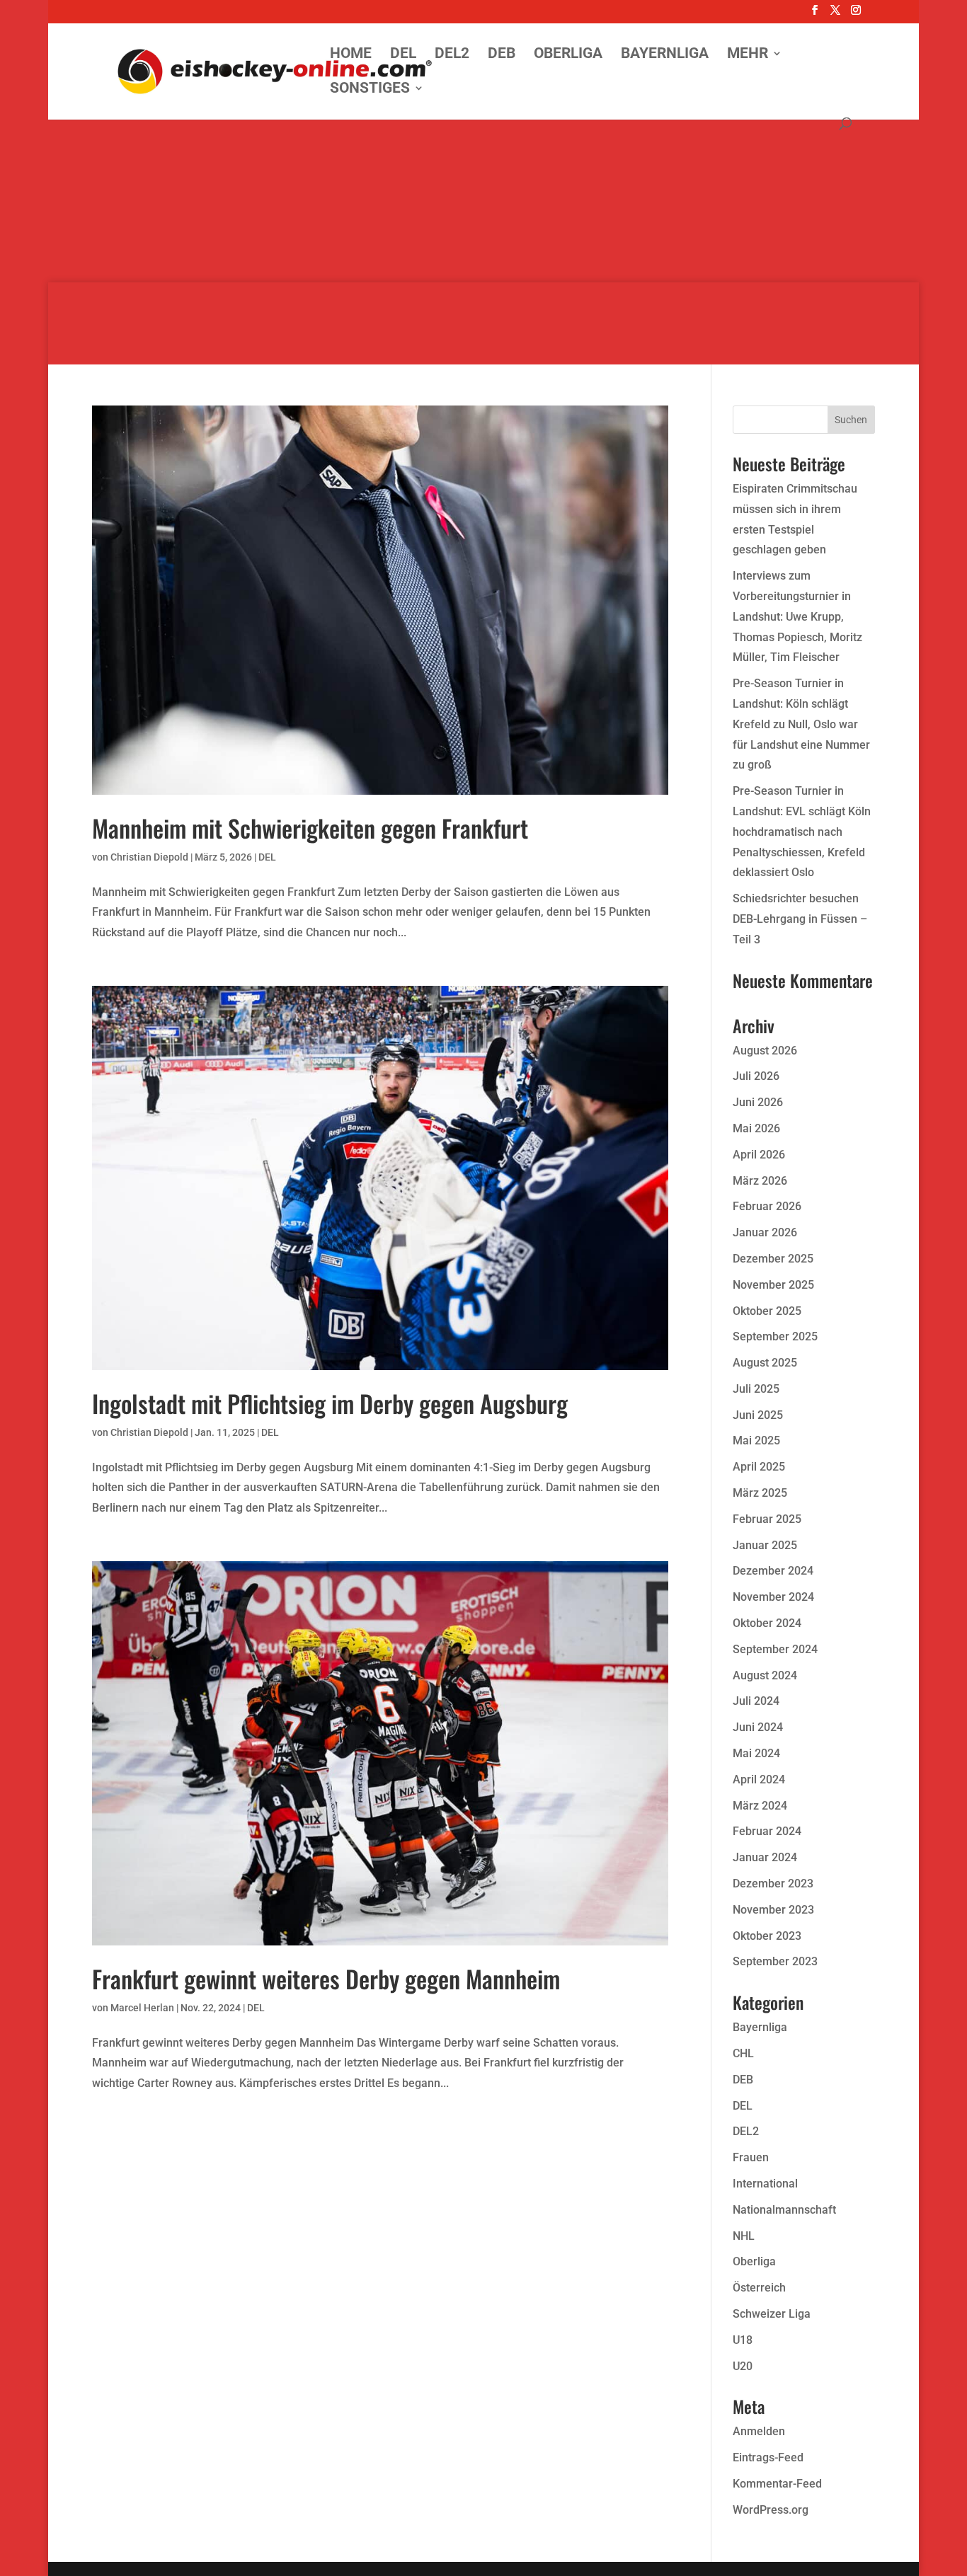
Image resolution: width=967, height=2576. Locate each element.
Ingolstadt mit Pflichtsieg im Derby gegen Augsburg (330, 1403)
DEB (502, 55)
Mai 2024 (756, 1753)
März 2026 (760, 1181)
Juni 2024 (758, 1727)
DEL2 (452, 55)
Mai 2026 (756, 1128)
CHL (743, 2053)
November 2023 (773, 1910)
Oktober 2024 (767, 1623)
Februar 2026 (767, 1206)
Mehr (748, 55)
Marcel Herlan (142, 2008)
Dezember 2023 (773, 1884)
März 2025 (760, 1493)
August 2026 (765, 1051)
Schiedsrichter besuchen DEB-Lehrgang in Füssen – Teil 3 (800, 919)
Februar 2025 (767, 1519)
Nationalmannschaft (784, 2210)
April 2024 (759, 1779)
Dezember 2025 (773, 1259)
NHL (744, 2236)
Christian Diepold (149, 857)
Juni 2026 (758, 1102)
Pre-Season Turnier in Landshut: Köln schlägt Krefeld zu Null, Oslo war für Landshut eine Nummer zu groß (801, 724)
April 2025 (759, 1467)
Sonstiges (370, 90)
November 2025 (773, 1285)
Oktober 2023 (767, 1936)
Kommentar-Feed (777, 2484)
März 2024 (760, 1806)
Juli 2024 (756, 1701)
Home (351, 55)
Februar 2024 (767, 1831)
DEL (403, 55)
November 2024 (773, 1597)
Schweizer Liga (772, 2314)
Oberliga (568, 55)
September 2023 (775, 1961)
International (765, 2184)
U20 (743, 2366)
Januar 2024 (765, 1857)
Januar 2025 (765, 1545)
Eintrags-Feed (768, 2457)
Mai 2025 (756, 1441)
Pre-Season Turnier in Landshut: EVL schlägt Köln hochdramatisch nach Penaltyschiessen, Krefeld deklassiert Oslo (802, 832)
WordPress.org (771, 2510)
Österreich (759, 2288)
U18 (743, 2340)
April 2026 (759, 1155)
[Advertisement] (483, 184)
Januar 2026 (765, 1232)
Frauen (751, 2157)
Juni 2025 (758, 1415)
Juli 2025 (756, 1389)
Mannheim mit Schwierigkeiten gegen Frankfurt (310, 828)
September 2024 (775, 1649)
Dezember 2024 (773, 1571)
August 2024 (765, 1675)
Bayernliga (665, 55)
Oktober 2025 (767, 1311)
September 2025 (775, 1336)
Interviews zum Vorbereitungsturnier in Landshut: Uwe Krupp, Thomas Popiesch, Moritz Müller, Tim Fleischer (797, 616)
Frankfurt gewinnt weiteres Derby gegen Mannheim (326, 1978)
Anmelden (759, 2431)
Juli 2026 (756, 1076)
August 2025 (765, 1363)
